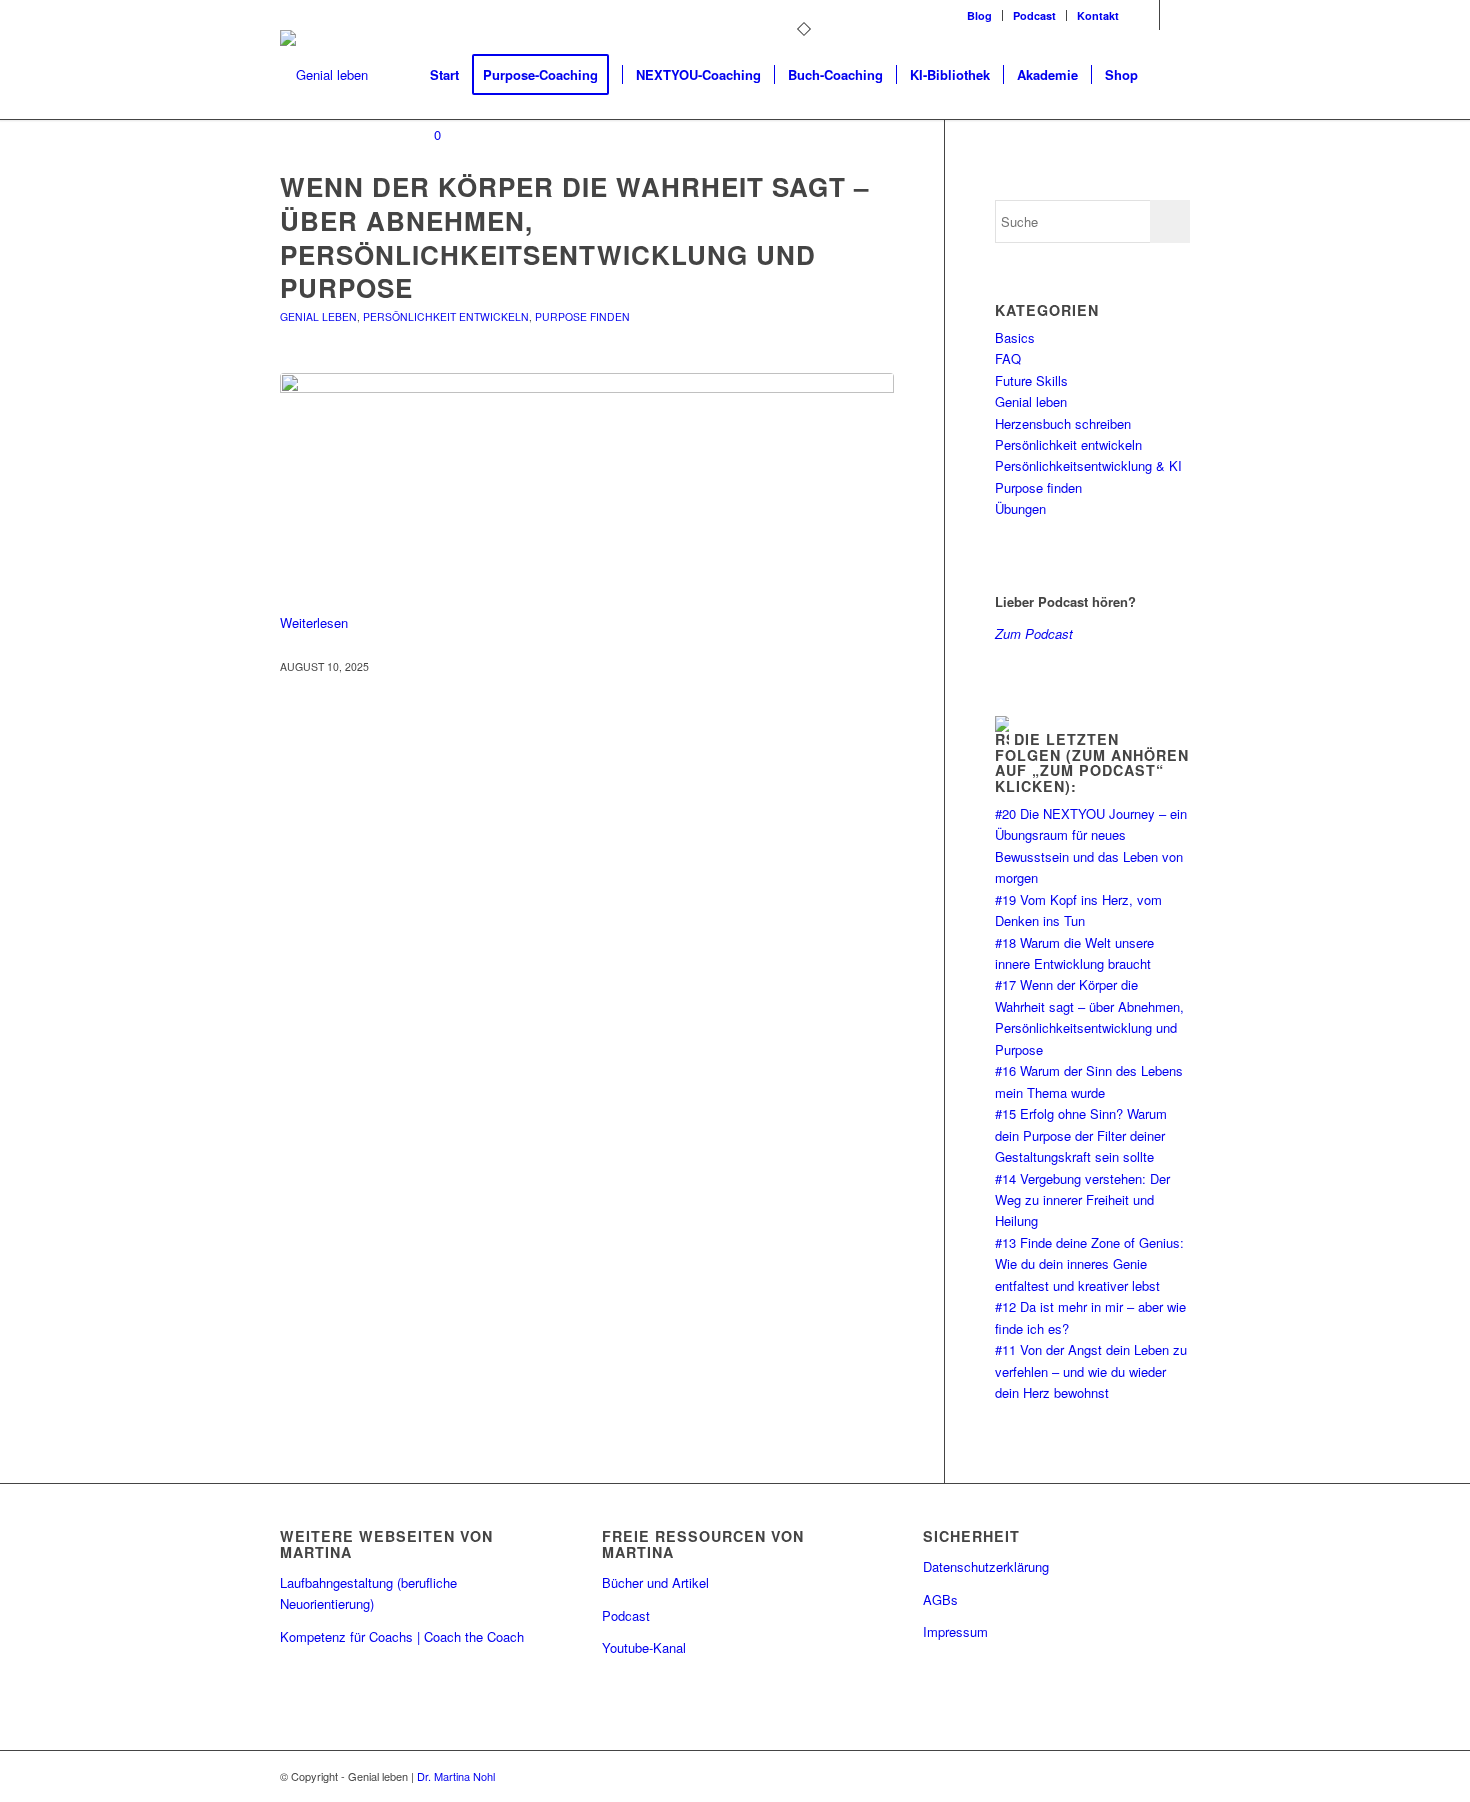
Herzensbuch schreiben (1063, 423)
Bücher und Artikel (655, 1582)
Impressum (955, 1631)
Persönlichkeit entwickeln (446, 316)
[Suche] (1170, 75)
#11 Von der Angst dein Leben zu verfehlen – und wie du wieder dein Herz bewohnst (1091, 1371)
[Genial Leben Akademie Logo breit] (324, 75)
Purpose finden (582, 316)
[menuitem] (980, 15)
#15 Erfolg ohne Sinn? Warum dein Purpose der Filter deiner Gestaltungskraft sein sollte (1081, 1135)
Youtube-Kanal (644, 1647)
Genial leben (318, 316)
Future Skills (1031, 380)
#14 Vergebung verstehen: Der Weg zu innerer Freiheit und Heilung (1082, 1200)
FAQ (1008, 358)
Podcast (1034, 15)
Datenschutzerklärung (986, 1566)
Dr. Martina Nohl (456, 1776)
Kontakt (1098, 15)
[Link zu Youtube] (1175, 15)
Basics (1015, 337)
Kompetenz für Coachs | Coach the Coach (402, 1636)
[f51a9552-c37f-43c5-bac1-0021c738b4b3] (587, 489)
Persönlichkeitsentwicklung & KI (1088, 465)
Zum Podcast (1034, 633)
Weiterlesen (314, 622)
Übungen (1020, 508)
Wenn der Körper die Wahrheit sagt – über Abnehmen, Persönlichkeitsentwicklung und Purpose (574, 237)
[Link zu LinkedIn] (1144, 15)
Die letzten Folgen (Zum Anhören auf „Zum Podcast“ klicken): (1092, 762)
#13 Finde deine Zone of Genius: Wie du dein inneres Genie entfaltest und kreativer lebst (1089, 1264)
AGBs (940, 1599)
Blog (979, 15)
